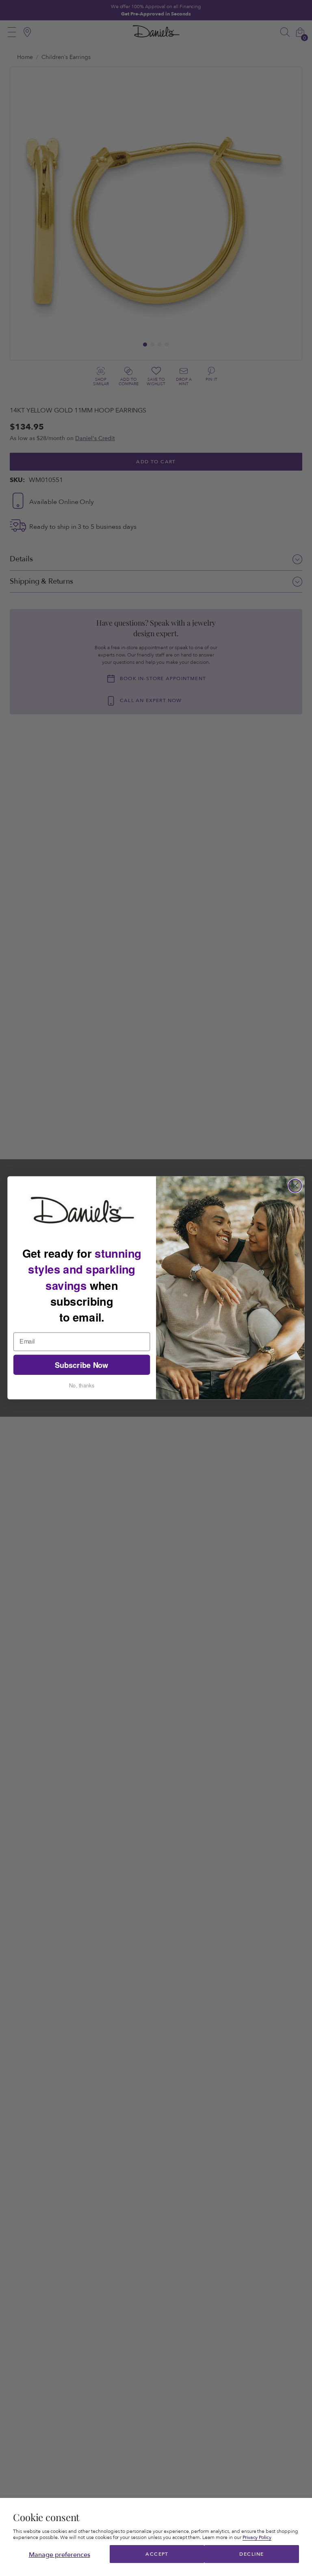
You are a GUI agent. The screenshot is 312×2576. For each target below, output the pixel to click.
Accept (157, 2554)
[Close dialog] (295, 1186)
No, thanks (82, 1385)
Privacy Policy (257, 2537)
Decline (251, 2554)
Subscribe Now (82, 1365)
